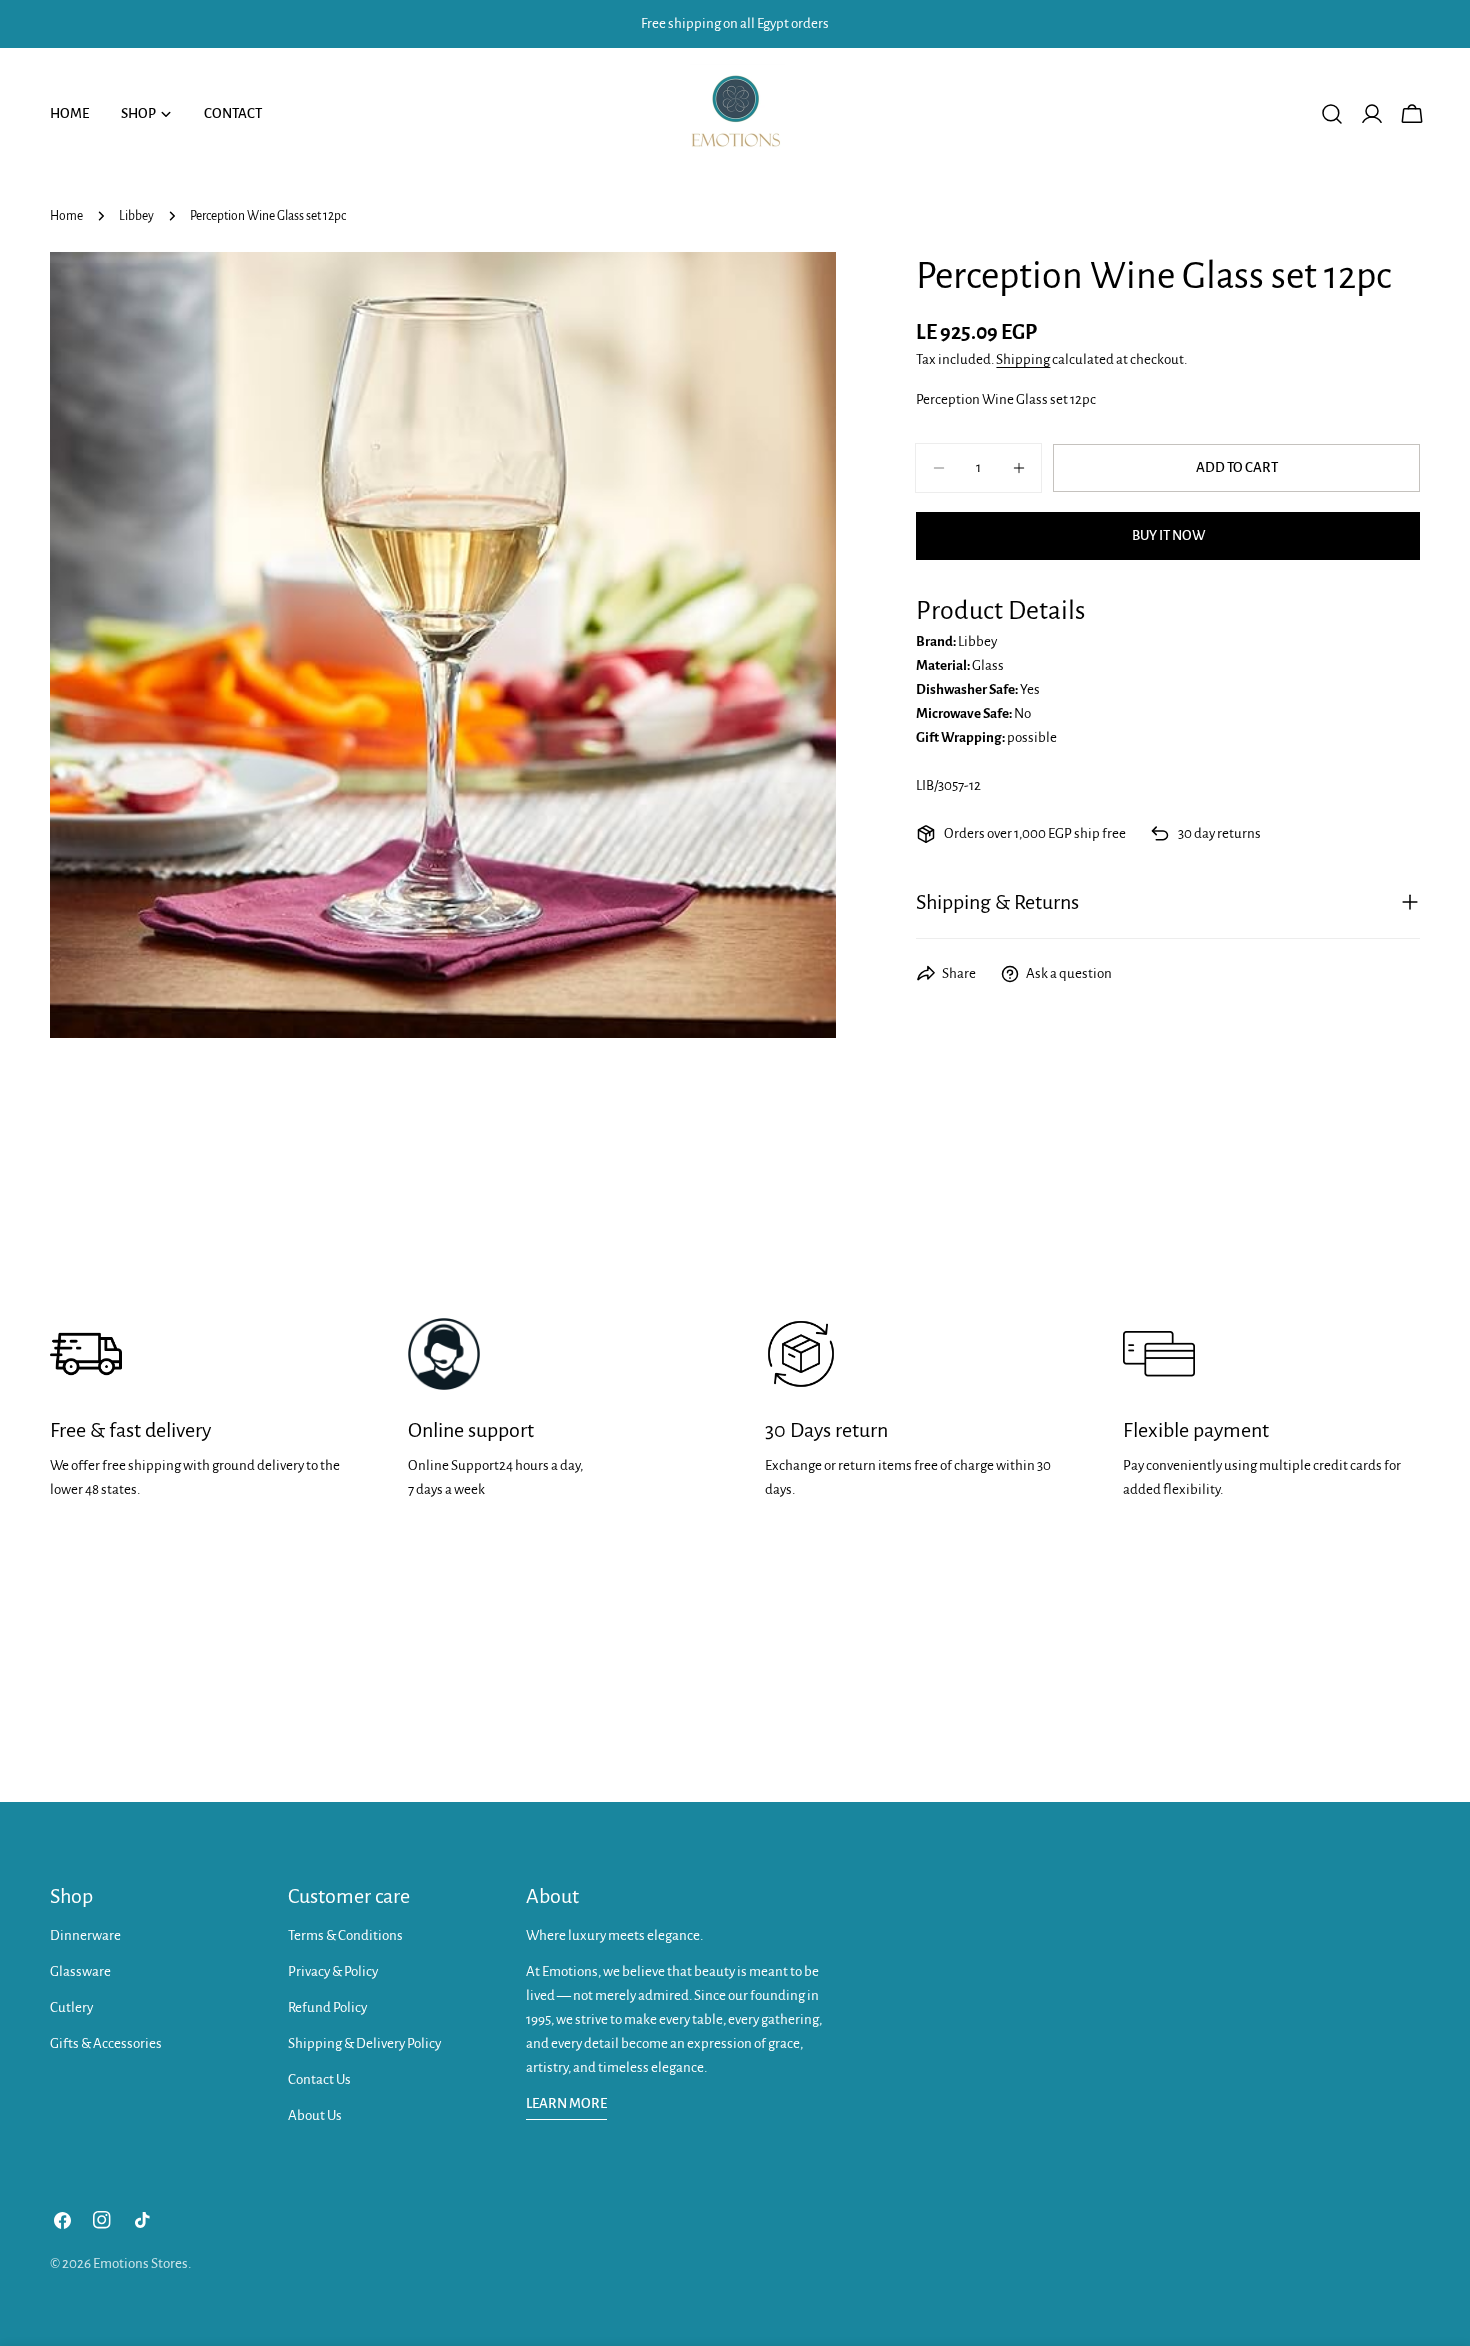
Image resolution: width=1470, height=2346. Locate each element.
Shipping (1023, 359)
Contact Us (319, 2079)
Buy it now (1168, 535)
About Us (315, 2115)
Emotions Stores (140, 2263)
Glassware (80, 1971)
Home (66, 216)
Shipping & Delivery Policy (364, 2043)
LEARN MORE (566, 2103)
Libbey (136, 216)
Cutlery (71, 2007)
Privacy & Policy (333, 1971)
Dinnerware (85, 1935)
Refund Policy (327, 2007)
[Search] (1332, 114)
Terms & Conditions (345, 1935)
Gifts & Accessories (106, 2043)
